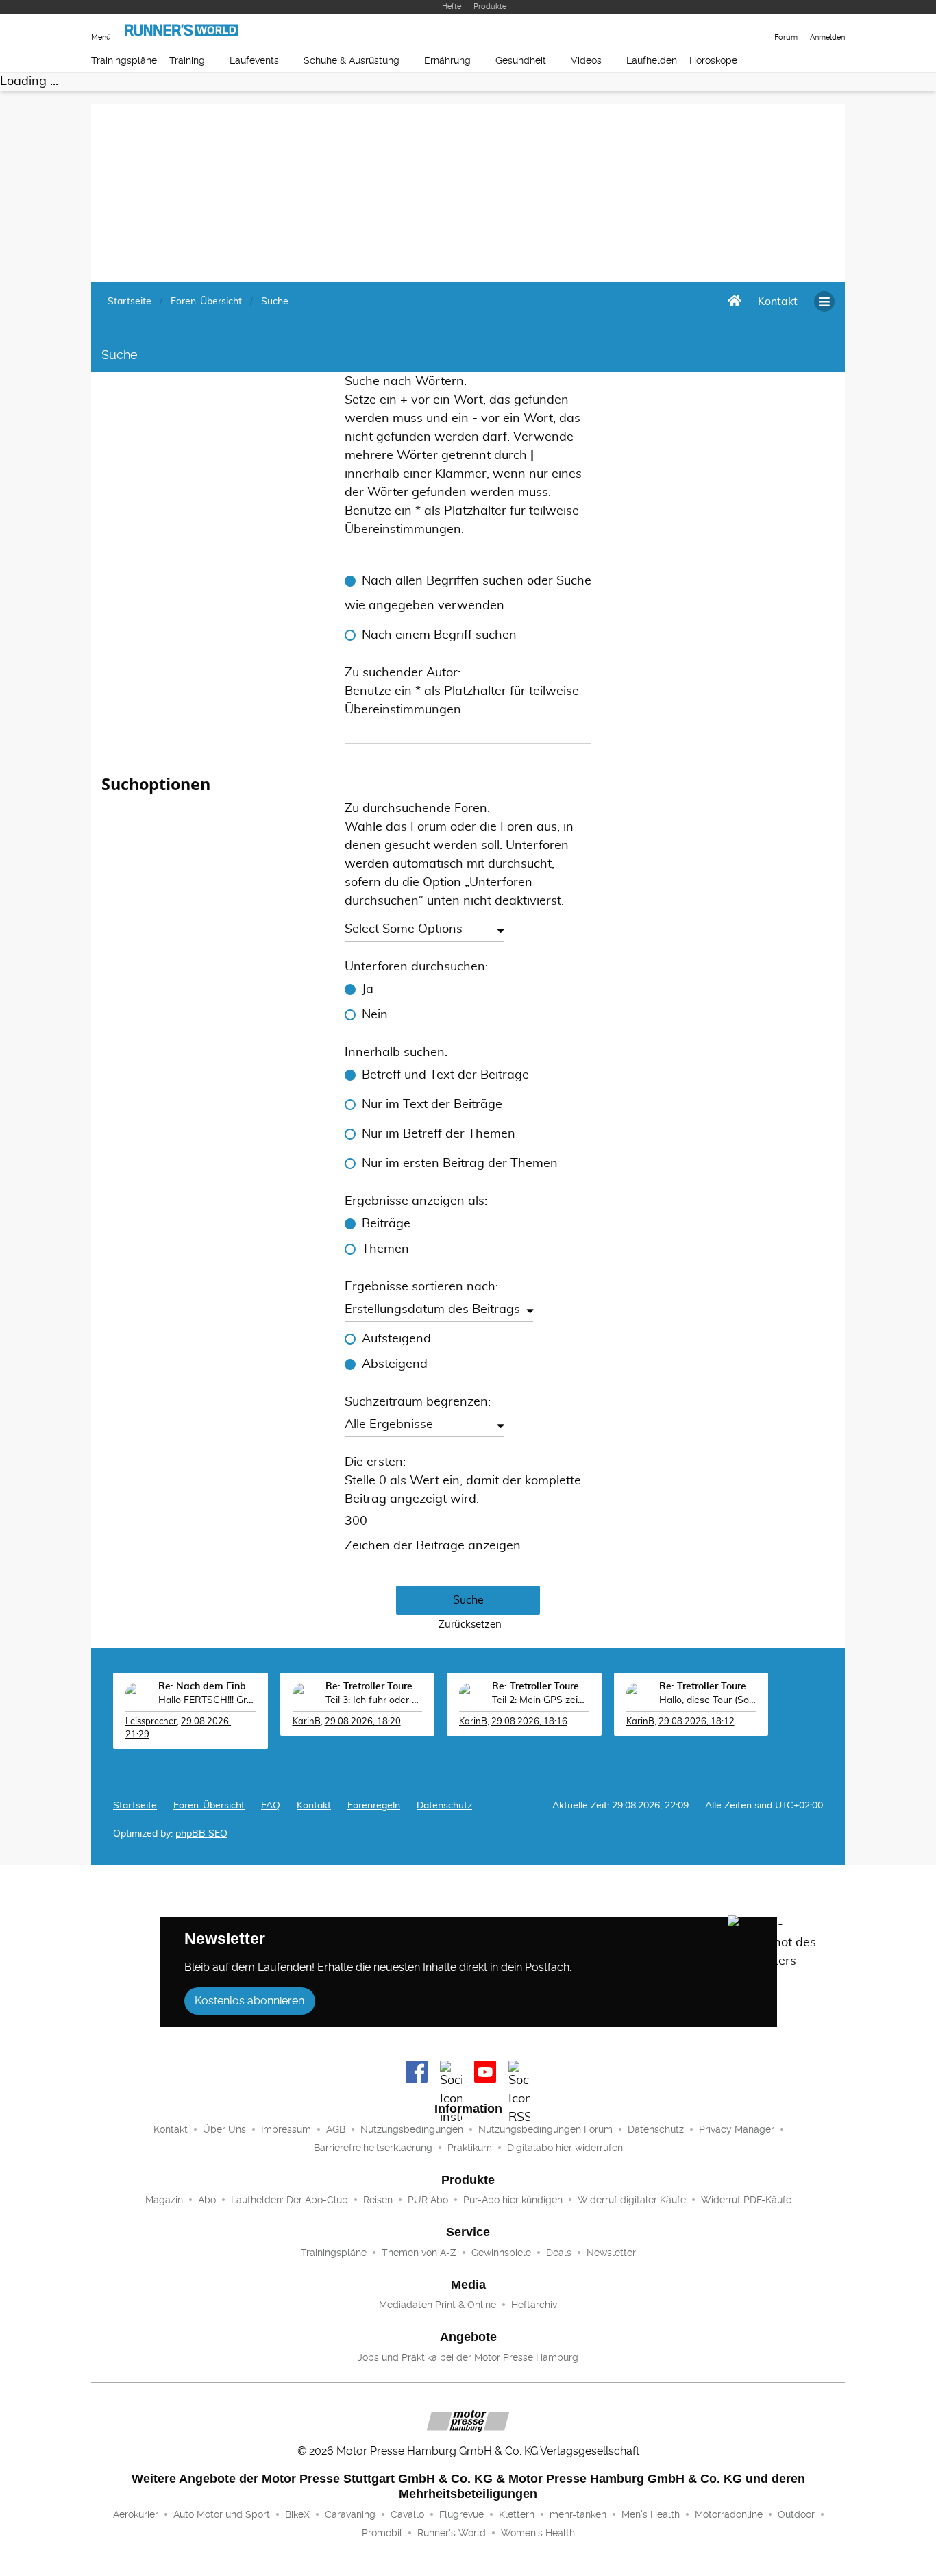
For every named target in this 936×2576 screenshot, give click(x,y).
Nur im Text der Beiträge (432, 1105)
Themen (385, 1249)
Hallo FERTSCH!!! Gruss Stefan (207, 1700)
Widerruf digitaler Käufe (632, 2200)
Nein (375, 1015)
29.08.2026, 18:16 (529, 1722)
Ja (368, 990)
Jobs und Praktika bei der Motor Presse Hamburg (468, 2357)
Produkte (490, 7)
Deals (559, 2253)
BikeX (297, 2514)
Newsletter (611, 2253)
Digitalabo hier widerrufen (565, 2148)
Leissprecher (151, 1722)
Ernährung (447, 60)
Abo (207, 2200)
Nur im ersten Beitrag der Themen (460, 1164)
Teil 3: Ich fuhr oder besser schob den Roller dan (374, 1700)
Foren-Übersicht (209, 1806)
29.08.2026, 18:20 (363, 1722)
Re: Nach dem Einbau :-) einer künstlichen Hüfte (207, 1686)
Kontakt (171, 2129)
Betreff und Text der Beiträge (445, 1075)
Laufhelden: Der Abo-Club (290, 2200)
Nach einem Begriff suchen (439, 635)
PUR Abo (428, 2200)
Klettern (517, 2514)
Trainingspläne (124, 60)
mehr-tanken (578, 2514)
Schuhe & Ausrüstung (352, 60)
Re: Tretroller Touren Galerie (374, 1686)
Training (187, 60)
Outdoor (796, 2514)
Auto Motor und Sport (222, 2514)
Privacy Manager (737, 2129)
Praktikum (470, 2148)
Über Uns (224, 2129)
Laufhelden (652, 60)
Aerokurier (136, 2514)
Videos (586, 60)
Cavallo (407, 2514)
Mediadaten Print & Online (438, 2305)
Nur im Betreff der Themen (439, 1134)
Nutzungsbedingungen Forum (545, 2129)
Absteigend (395, 1364)
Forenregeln (374, 1806)
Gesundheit (521, 60)
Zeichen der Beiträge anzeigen (433, 1546)
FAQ (271, 1806)
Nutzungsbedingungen (412, 2129)
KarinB (307, 1722)
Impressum (286, 2129)
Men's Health (651, 2514)
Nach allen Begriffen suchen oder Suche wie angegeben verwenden (468, 593)
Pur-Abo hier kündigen (513, 2200)
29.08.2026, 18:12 (697, 1722)
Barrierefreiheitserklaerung (373, 2148)
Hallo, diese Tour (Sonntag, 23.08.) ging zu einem (708, 1700)
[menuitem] (778, 302)
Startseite (135, 1806)
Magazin (164, 2200)
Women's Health (538, 2533)
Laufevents (254, 60)
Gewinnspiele (501, 2253)
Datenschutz (444, 1806)
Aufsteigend (396, 1339)
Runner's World (452, 2533)
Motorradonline (729, 2514)
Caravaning (350, 2514)
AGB (336, 2129)
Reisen (378, 2200)
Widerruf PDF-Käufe (746, 2200)
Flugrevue (461, 2514)
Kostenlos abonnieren (249, 2001)
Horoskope (713, 60)
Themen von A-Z (419, 2253)
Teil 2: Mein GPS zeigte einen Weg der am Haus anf (541, 1700)
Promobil (382, 2533)
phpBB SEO (201, 1834)
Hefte (452, 7)
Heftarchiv (534, 2305)
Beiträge (386, 1224)
